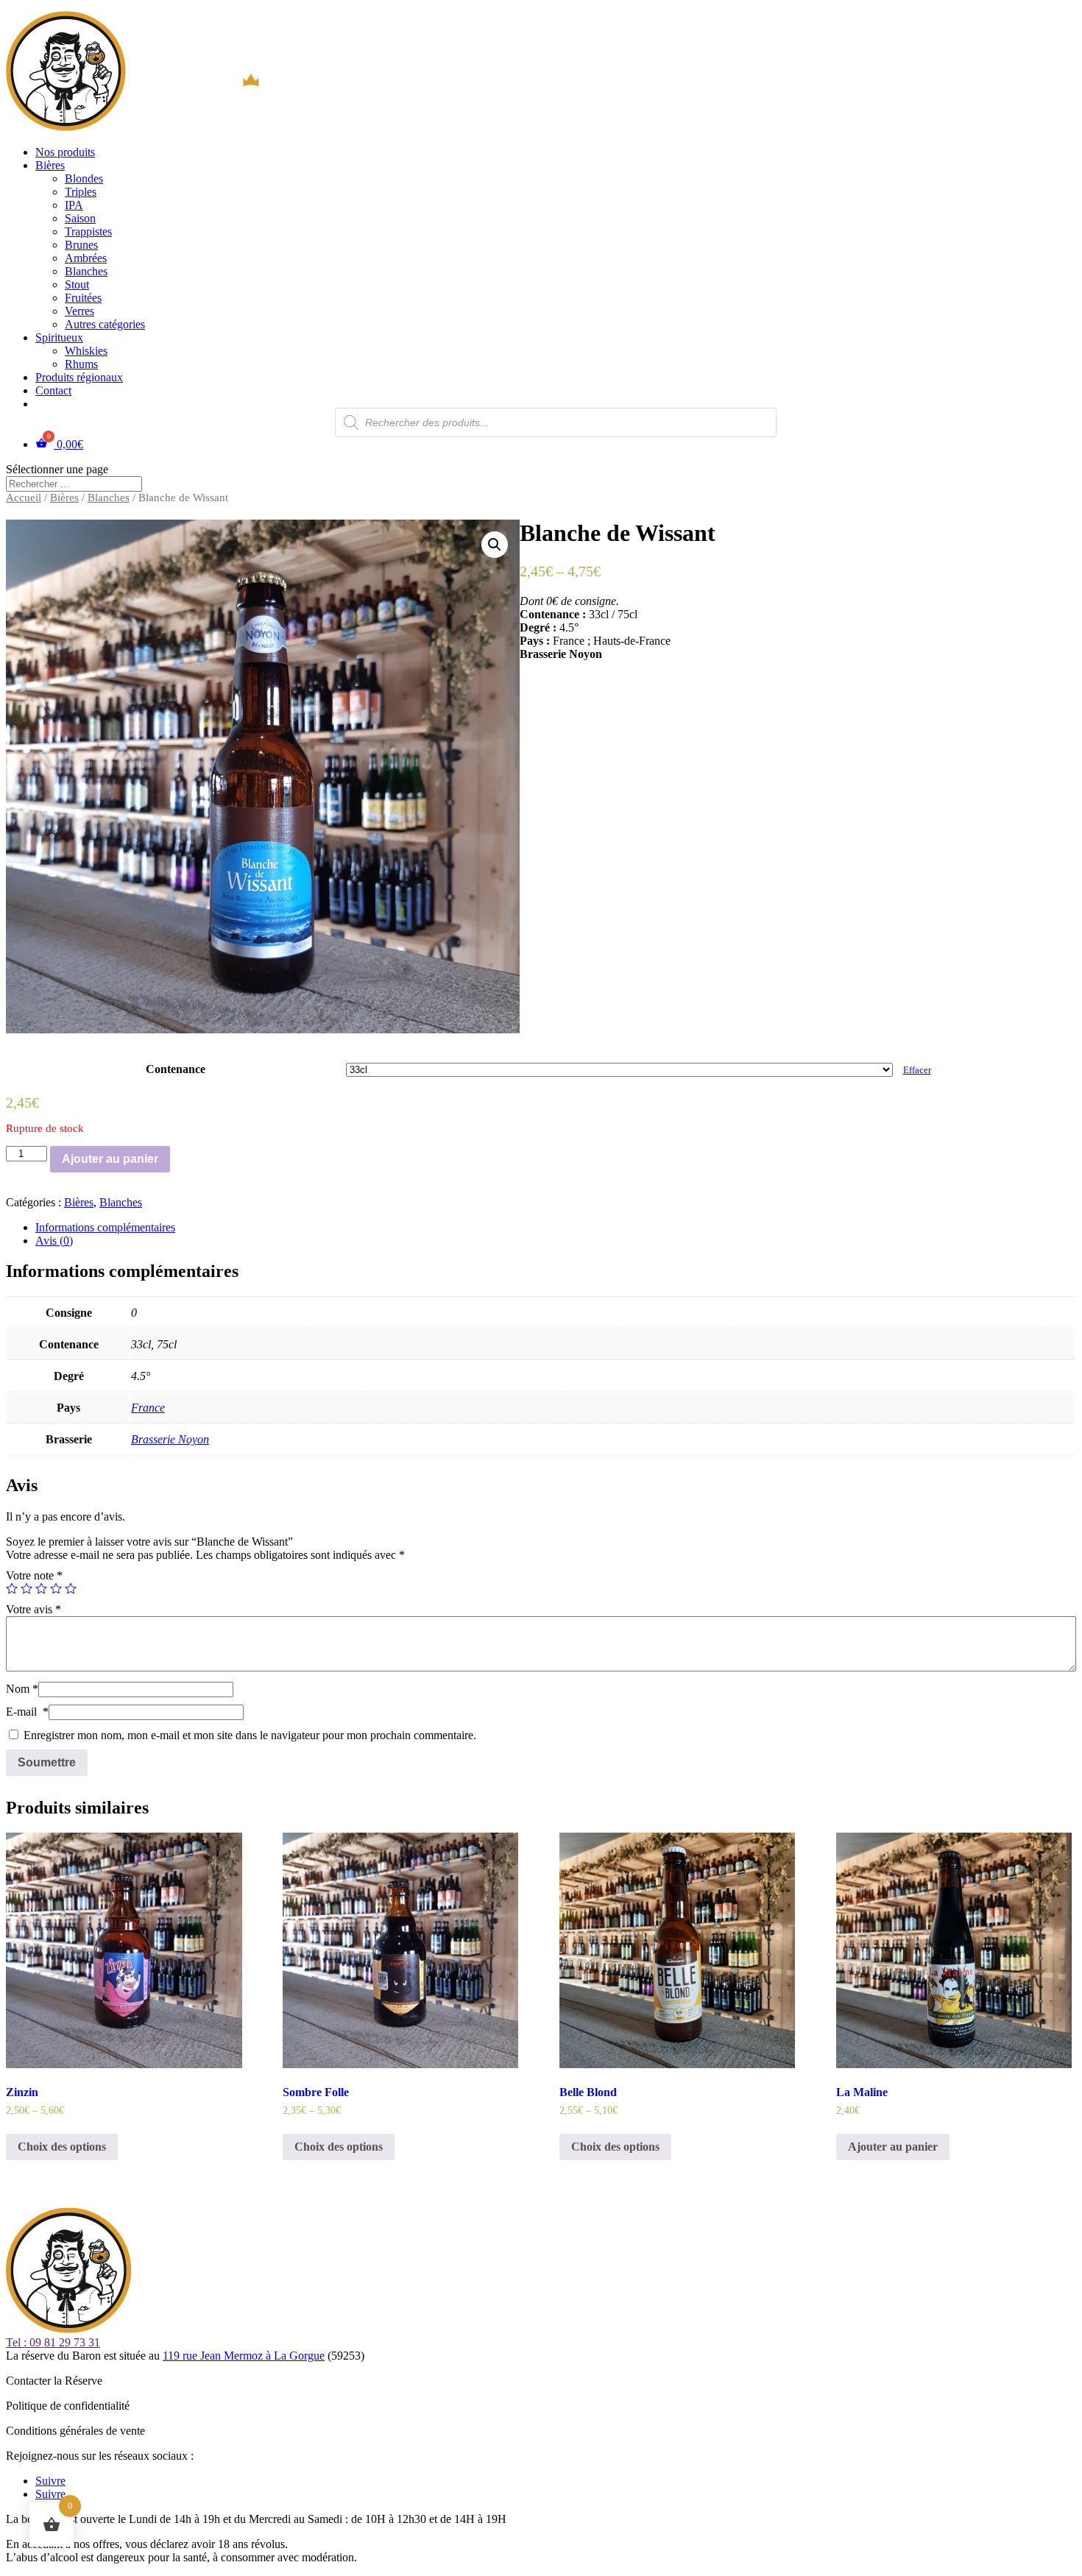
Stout (77, 284)
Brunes (81, 245)
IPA (74, 205)
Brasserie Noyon (170, 1439)
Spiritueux (59, 337)
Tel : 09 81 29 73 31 (53, 2342)
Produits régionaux (79, 377)
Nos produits (65, 152)
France (148, 1408)
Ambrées (86, 258)
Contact (53, 390)
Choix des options (62, 2147)
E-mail (27, 1712)
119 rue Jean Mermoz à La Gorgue (244, 2356)
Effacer (917, 1070)
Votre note (34, 1575)
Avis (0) (54, 1241)
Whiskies (86, 351)
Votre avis (33, 1609)
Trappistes (88, 231)
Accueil (24, 498)
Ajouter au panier (110, 1159)
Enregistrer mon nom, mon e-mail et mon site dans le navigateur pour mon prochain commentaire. (250, 1735)
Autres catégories (105, 324)
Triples (81, 192)
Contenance (176, 1069)
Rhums (81, 364)
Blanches (86, 271)
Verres (79, 311)
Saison (80, 218)
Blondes (84, 178)
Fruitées (83, 298)
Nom (22, 1689)
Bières (50, 165)
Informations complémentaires (105, 1227)
